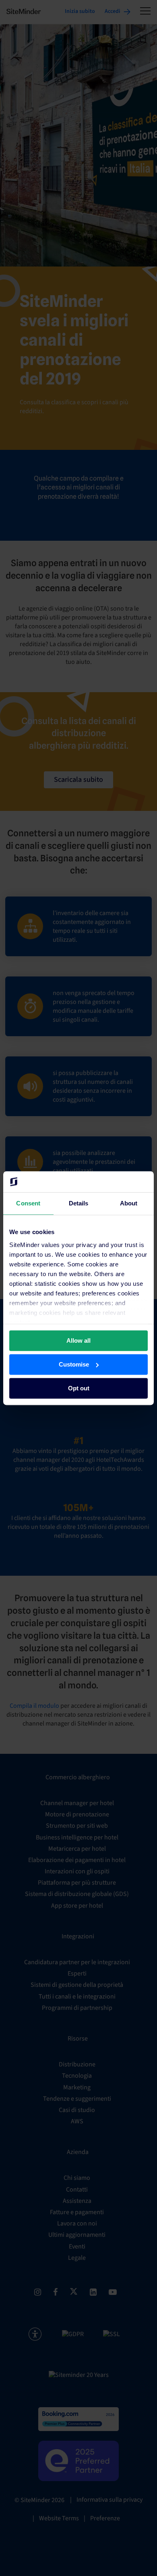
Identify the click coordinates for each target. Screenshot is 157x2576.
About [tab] (129, 1203)
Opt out (79, 1388)
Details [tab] (79, 1203)
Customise (74, 1364)
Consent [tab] (28, 1203)
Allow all (78, 1340)
